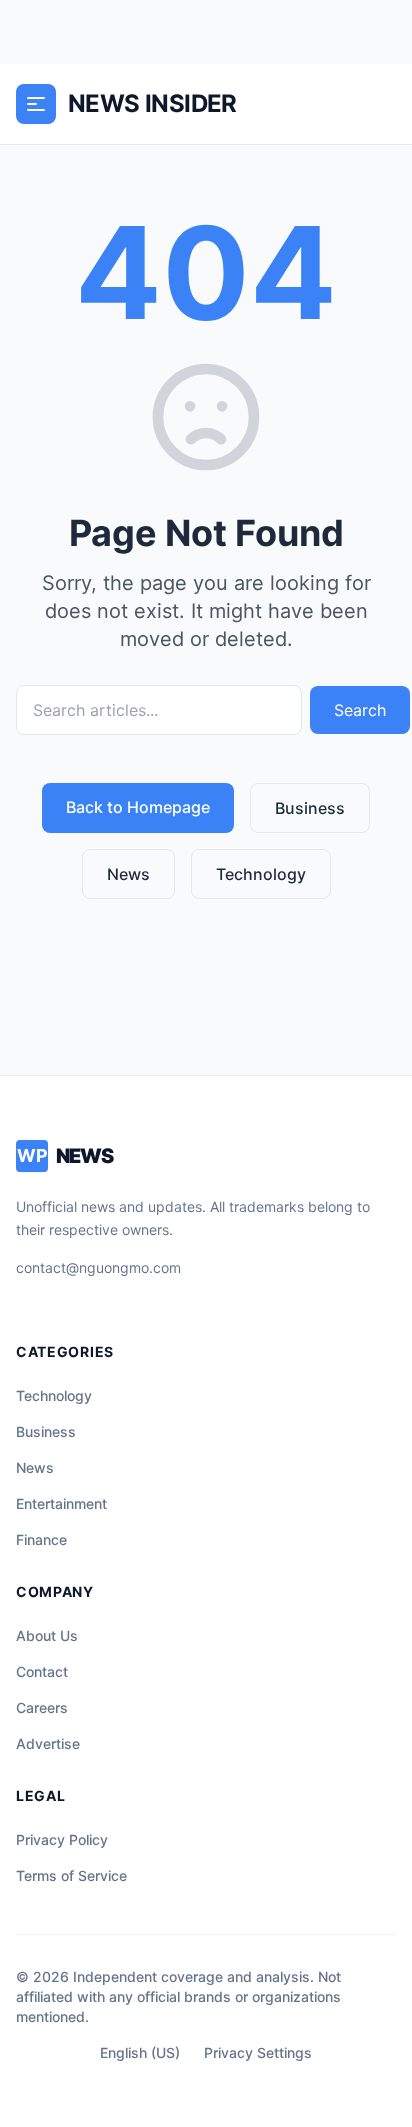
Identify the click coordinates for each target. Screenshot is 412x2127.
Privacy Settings (258, 2052)
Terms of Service (71, 1875)
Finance (41, 1539)
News (128, 874)
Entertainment (61, 1503)
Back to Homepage (138, 807)
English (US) (140, 2052)
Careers (42, 1707)
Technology (261, 874)
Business (310, 808)
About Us (47, 1635)
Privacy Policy (62, 1839)
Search (360, 710)
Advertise (48, 1743)
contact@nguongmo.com (98, 1267)
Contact (42, 1671)
